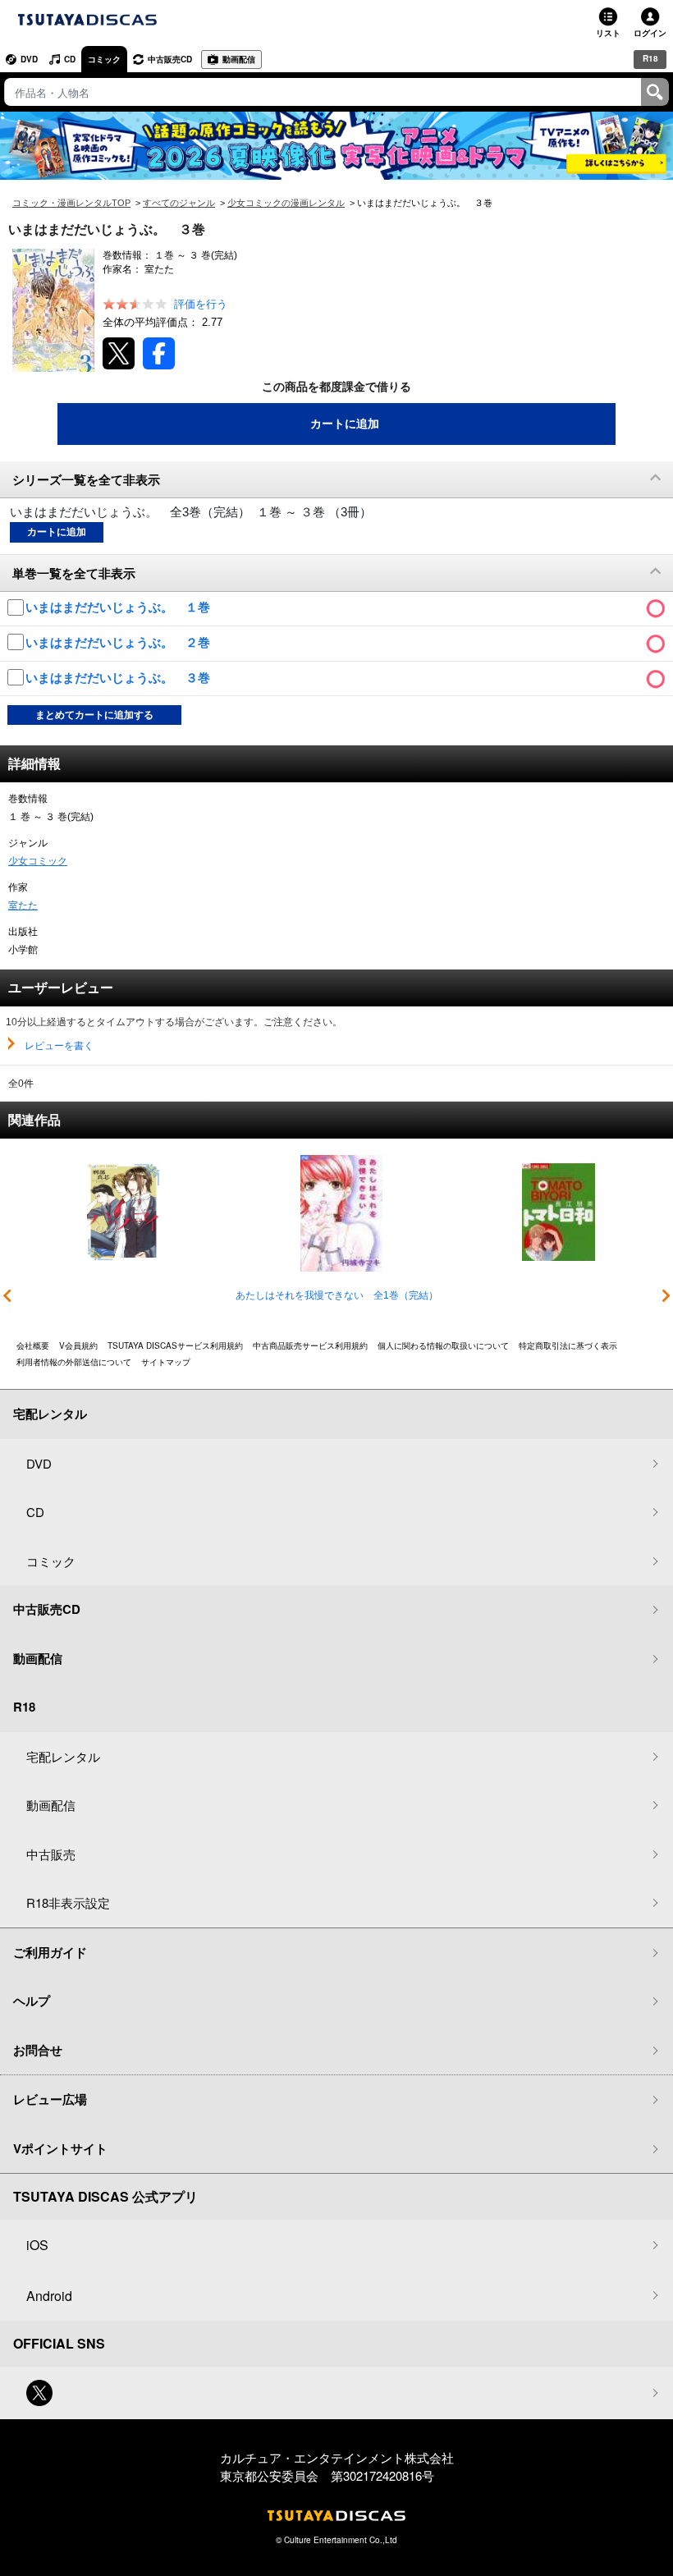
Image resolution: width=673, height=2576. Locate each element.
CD (70, 59)
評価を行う (201, 304)
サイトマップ (166, 1362)
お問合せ (38, 2050)
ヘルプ (32, 2001)
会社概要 (33, 1345)
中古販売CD (170, 59)
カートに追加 (345, 424)
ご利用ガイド (50, 1952)
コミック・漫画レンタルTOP (71, 203)
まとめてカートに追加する (94, 715)
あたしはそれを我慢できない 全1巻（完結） (337, 1295)
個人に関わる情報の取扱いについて (443, 1345)
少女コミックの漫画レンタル (286, 203)
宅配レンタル (63, 1756)
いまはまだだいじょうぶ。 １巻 (119, 607)
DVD (29, 59)
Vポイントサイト (60, 2148)
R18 (650, 58)
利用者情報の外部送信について (74, 1362)
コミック (104, 59)
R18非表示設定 (68, 1902)
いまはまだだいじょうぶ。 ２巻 (119, 642)
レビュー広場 (50, 2099)
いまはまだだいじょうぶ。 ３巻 (119, 678)
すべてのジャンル (179, 203)
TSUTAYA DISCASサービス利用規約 (175, 1345)
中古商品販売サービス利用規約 (310, 1345)
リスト (608, 33)
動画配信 (239, 59)
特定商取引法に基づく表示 (568, 1345)
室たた (23, 905)
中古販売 (51, 1854)
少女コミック (38, 861)
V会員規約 (78, 1345)
